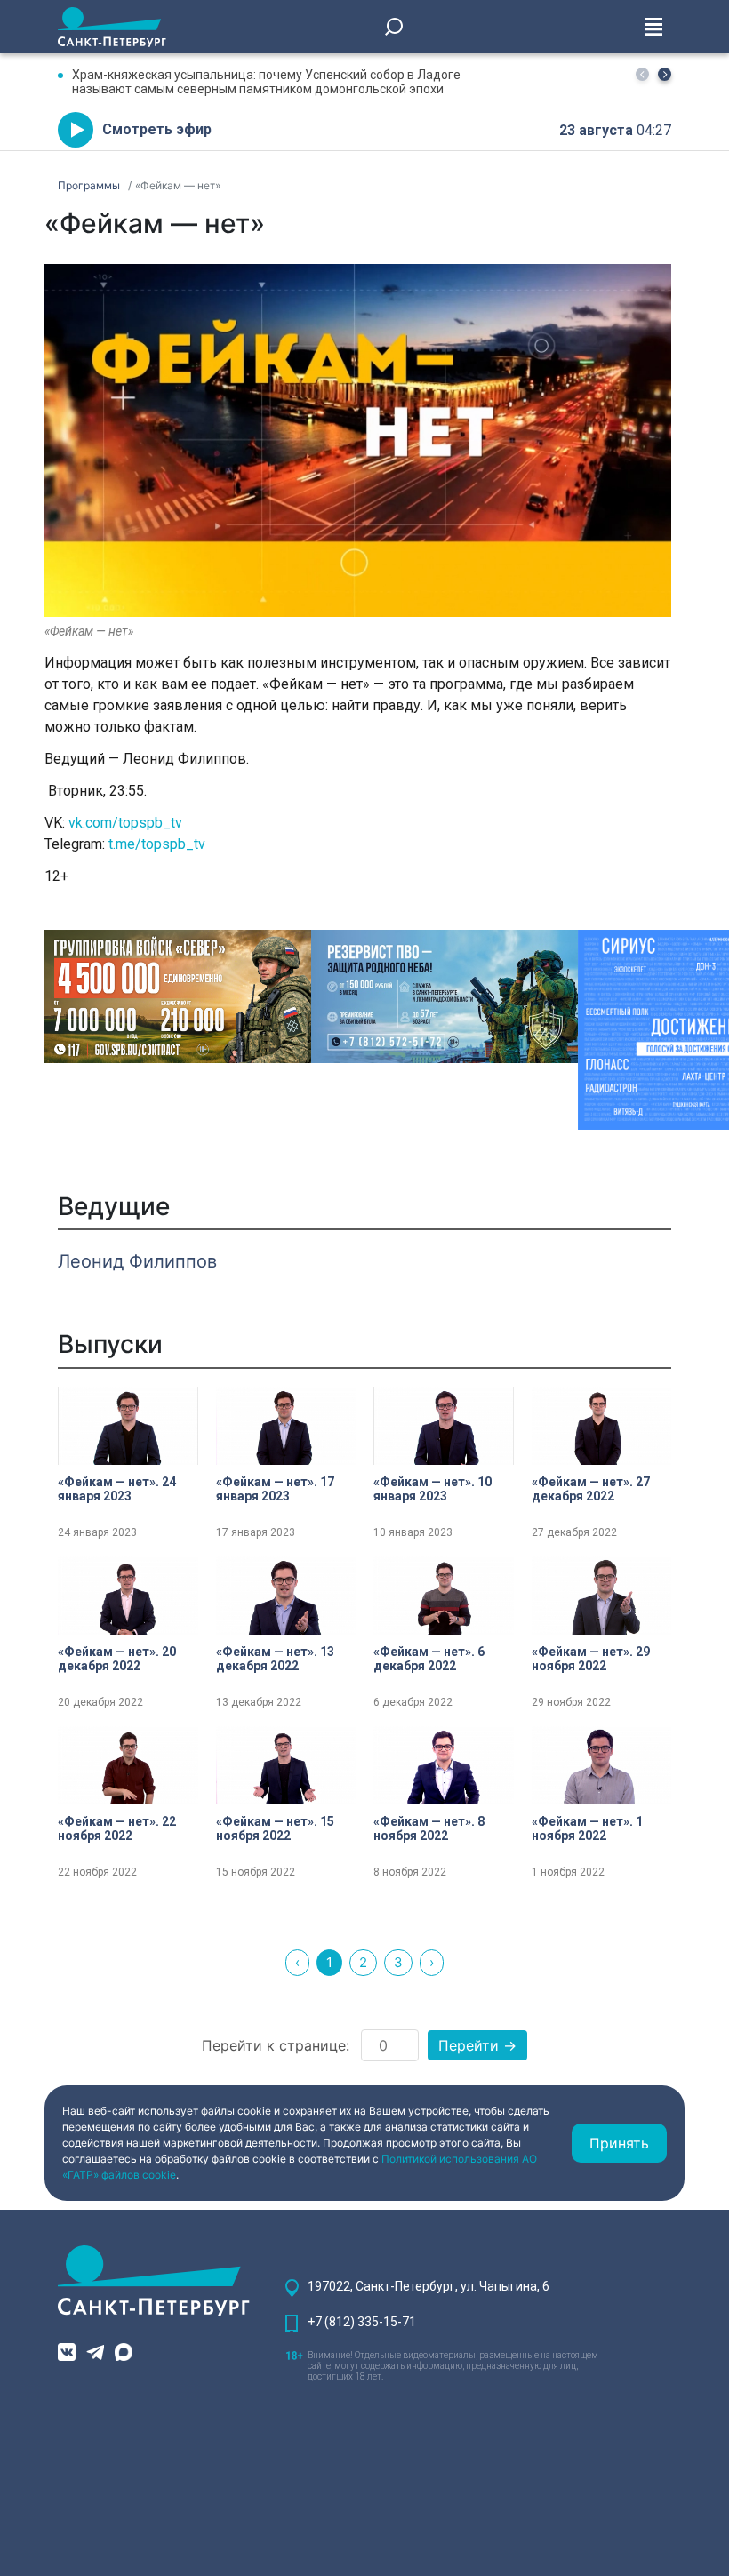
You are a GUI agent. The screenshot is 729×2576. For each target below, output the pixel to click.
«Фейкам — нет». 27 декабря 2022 (591, 1489)
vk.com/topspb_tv (125, 823)
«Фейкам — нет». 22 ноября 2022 (117, 1828)
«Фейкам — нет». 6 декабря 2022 (429, 1659)
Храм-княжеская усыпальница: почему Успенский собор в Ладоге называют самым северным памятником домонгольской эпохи (266, 82)
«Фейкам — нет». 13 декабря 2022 (275, 1659)
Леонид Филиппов (137, 1261)
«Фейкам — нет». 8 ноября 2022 (429, 1828)
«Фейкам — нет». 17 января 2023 (275, 1489)
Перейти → (477, 2045)
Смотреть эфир (157, 129)
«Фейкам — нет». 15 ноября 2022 (275, 1828)
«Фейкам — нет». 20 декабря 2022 (117, 1659)
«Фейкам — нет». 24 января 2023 (117, 1489)
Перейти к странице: (276, 2045)
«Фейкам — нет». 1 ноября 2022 (587, 1828)
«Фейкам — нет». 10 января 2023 (433, 1489)
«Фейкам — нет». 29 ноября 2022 (591, 1659)
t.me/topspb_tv (157, 844)
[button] (665, 74)
